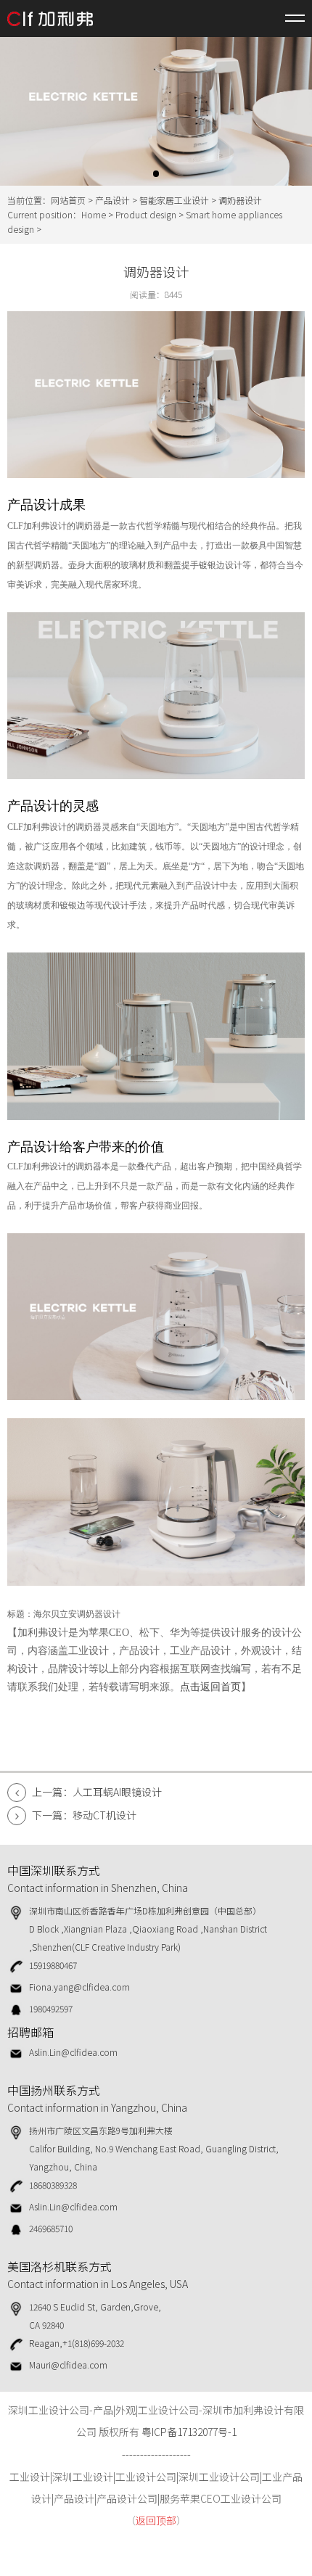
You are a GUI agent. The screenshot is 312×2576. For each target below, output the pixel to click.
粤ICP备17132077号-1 (189, 2432)
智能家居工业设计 (174, 200)
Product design (146, 214)
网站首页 (68, 200)
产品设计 (112, 200)
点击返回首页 (210, 1687)
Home (94, 214)
